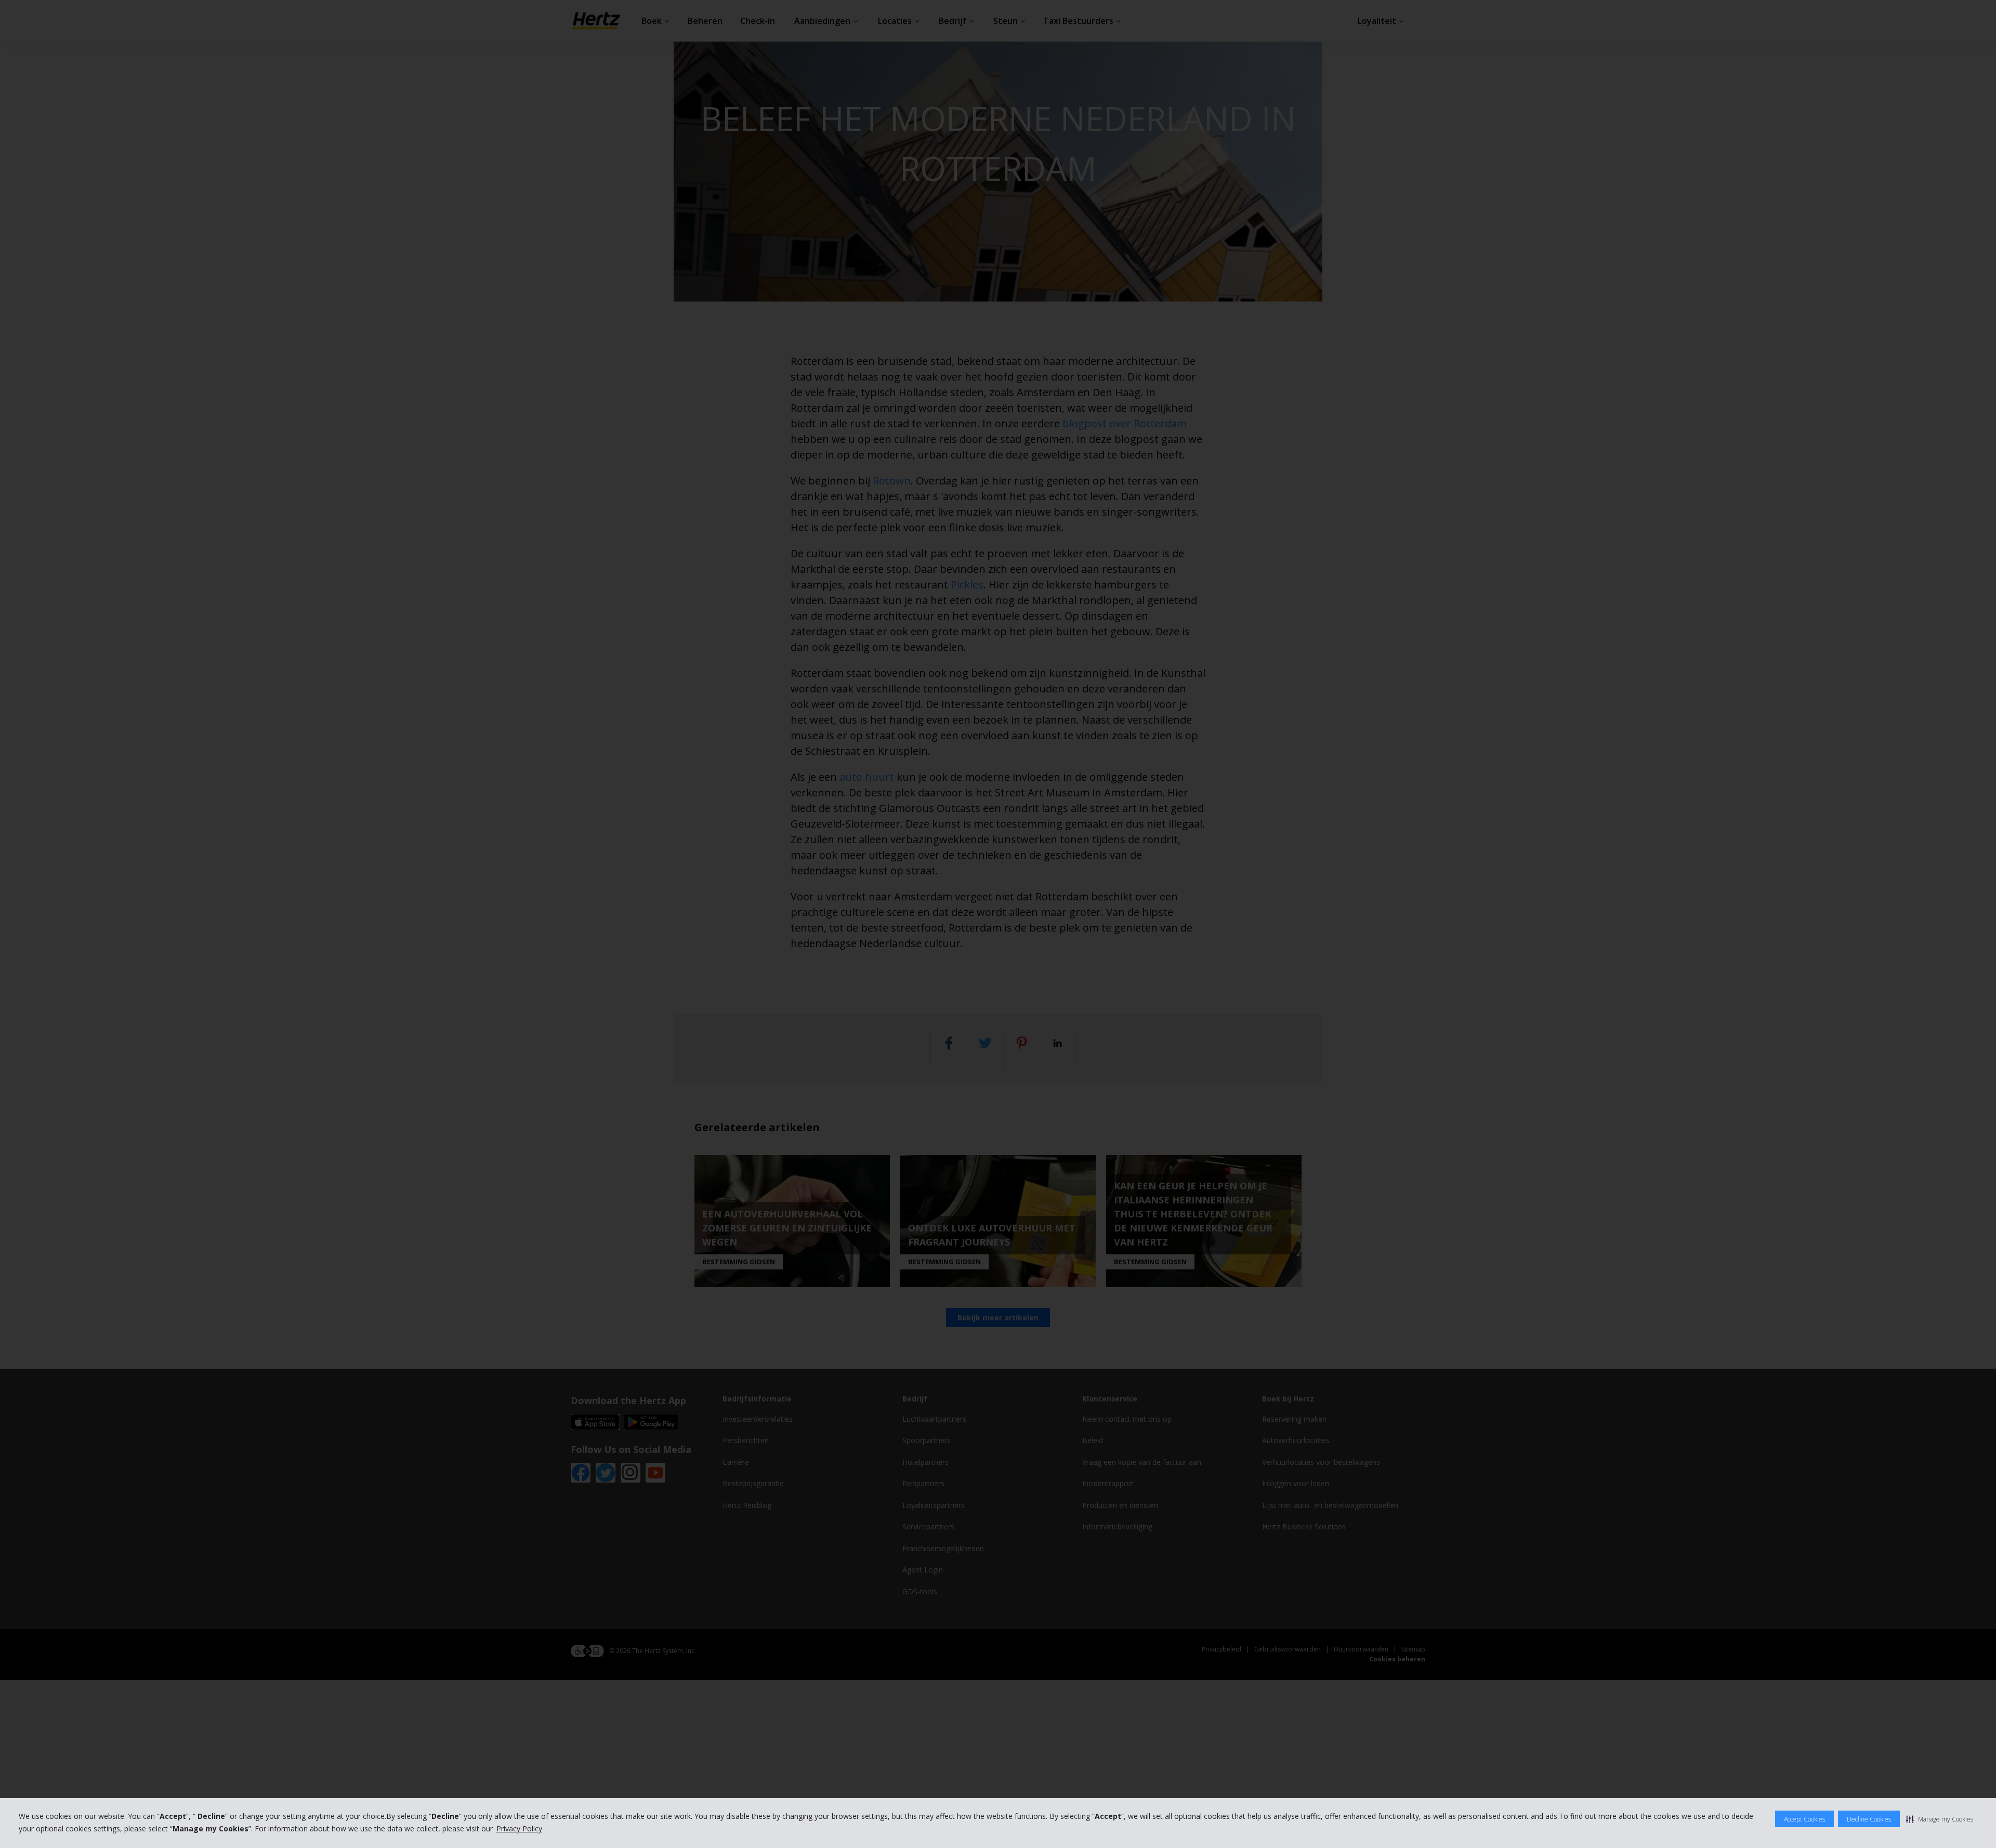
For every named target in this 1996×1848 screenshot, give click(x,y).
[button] (1940, 1819)
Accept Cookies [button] (1804, 1819)
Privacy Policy (519, 1829)
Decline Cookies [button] (1869, 1819)
